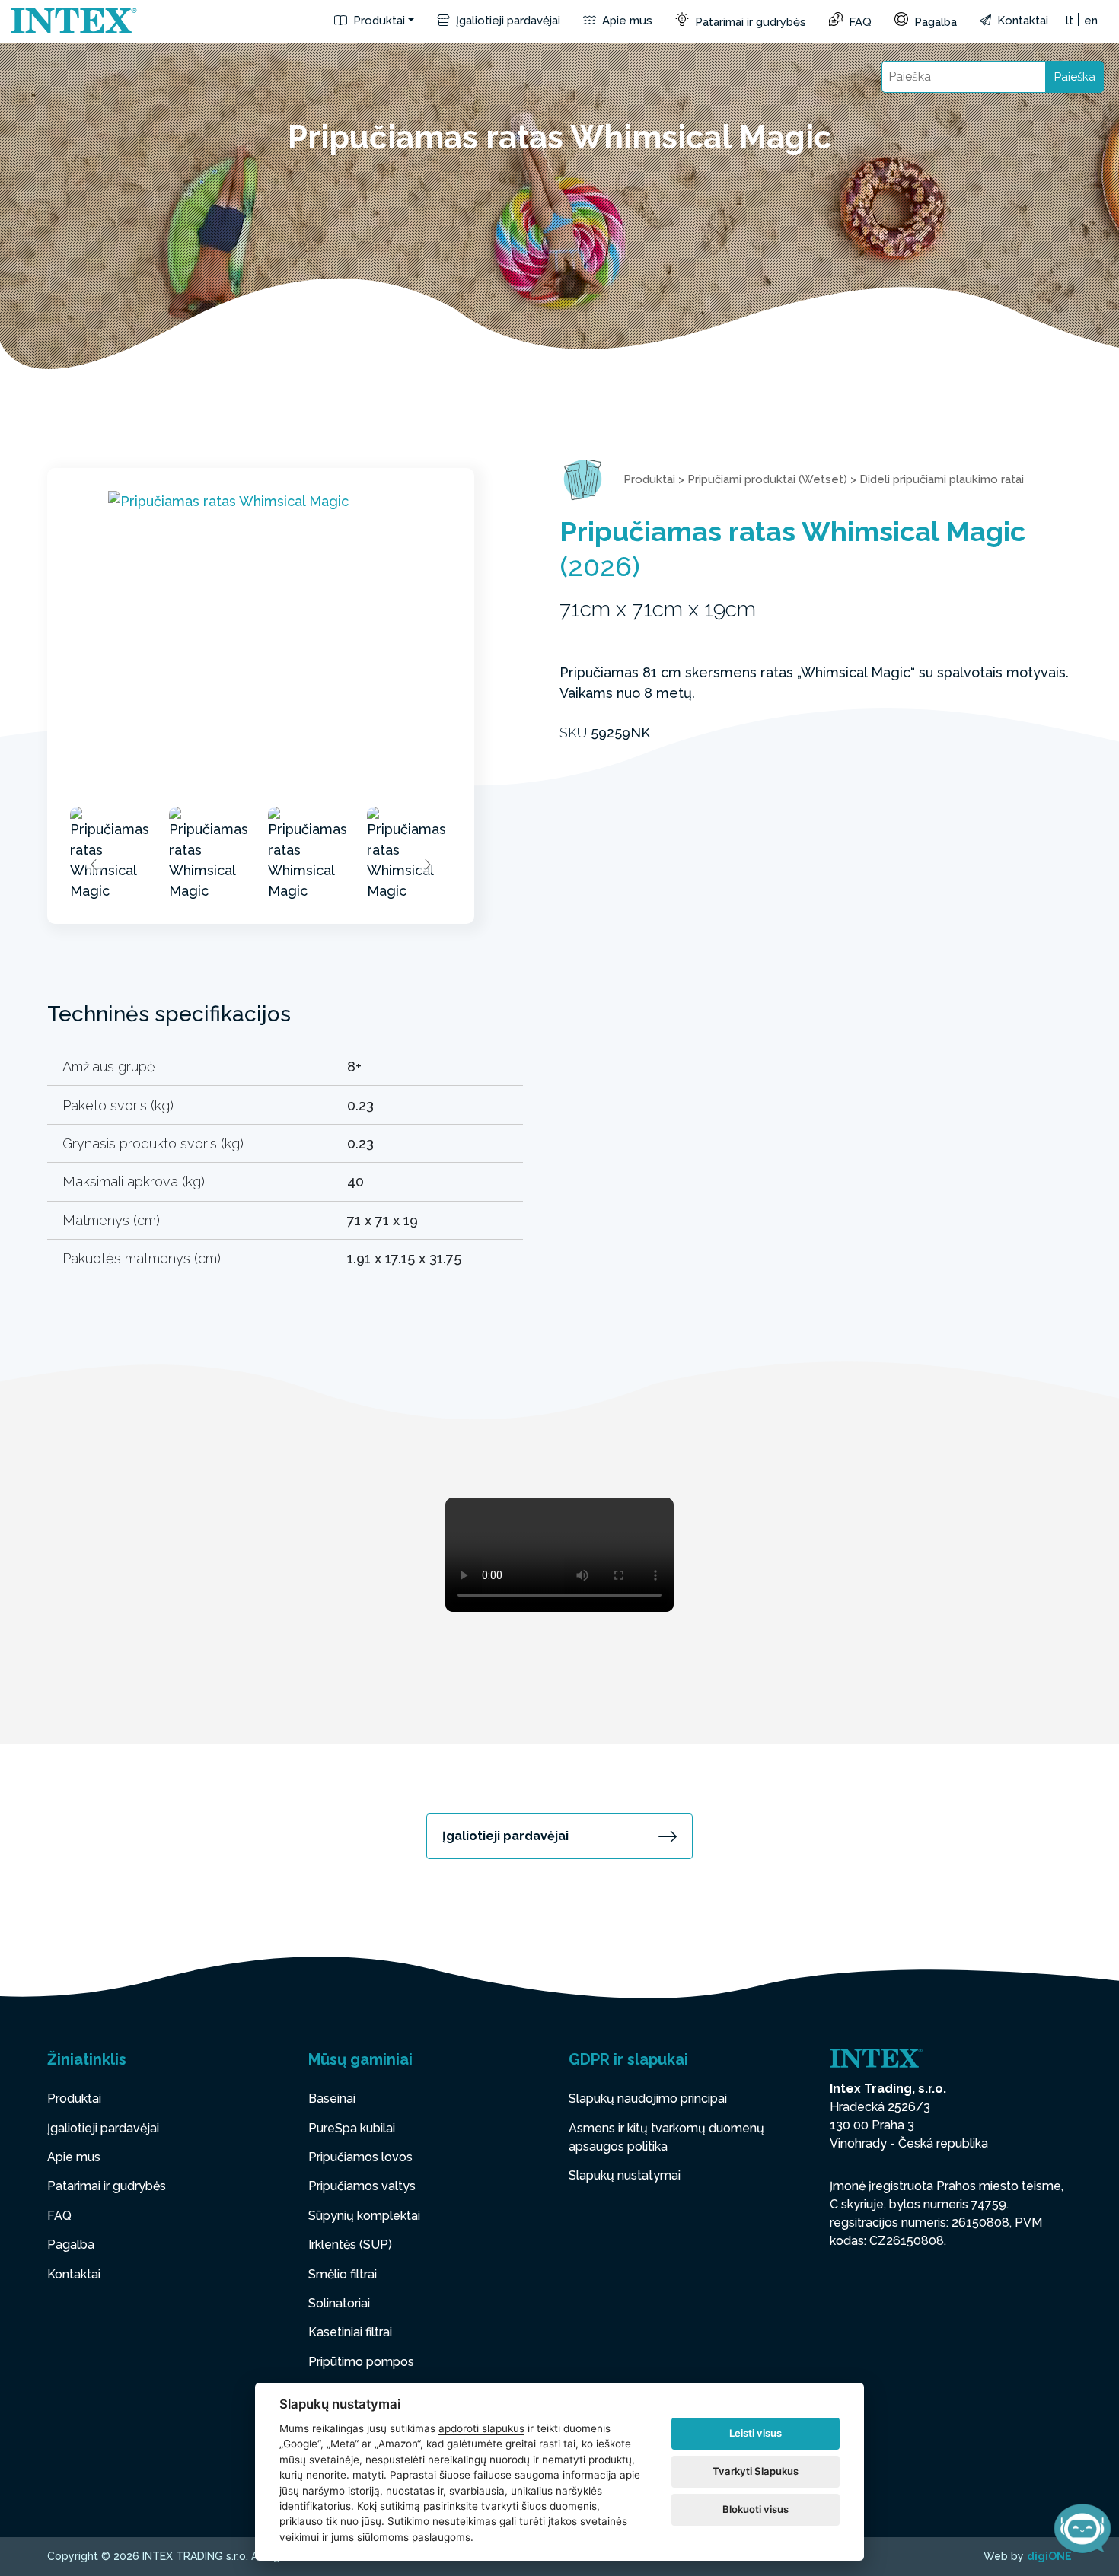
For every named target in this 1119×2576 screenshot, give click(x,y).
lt (1070, 21)
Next (427, 865)
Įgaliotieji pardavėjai (507, 21)
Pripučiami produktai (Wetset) (767, 479)
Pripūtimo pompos (361, 2362)
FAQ (859, 22)
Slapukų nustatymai (625, 2175)
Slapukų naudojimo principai (648, 2098)
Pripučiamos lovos (360, 2157)
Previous (94, 865)
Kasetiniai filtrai (350, 2332)
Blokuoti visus (756, 2509)
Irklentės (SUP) (350, 2245)
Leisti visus (756, 2433)
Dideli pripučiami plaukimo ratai (942, 479)
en (1091, 21)
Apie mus (626, 21)
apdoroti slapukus (481, 2428)
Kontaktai (1021, 21)
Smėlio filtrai (343, 2274)
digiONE (1049, 2556)
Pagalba (934, 22)
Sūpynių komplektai (364, 2216)
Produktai (378, 21)
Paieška (1075, 77)
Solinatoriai (339, 2303)
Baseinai (332, 2098)
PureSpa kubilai (352, 2128)
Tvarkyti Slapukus (756, 2471)
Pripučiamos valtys (362, 2186)
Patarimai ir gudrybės (749, 22)
